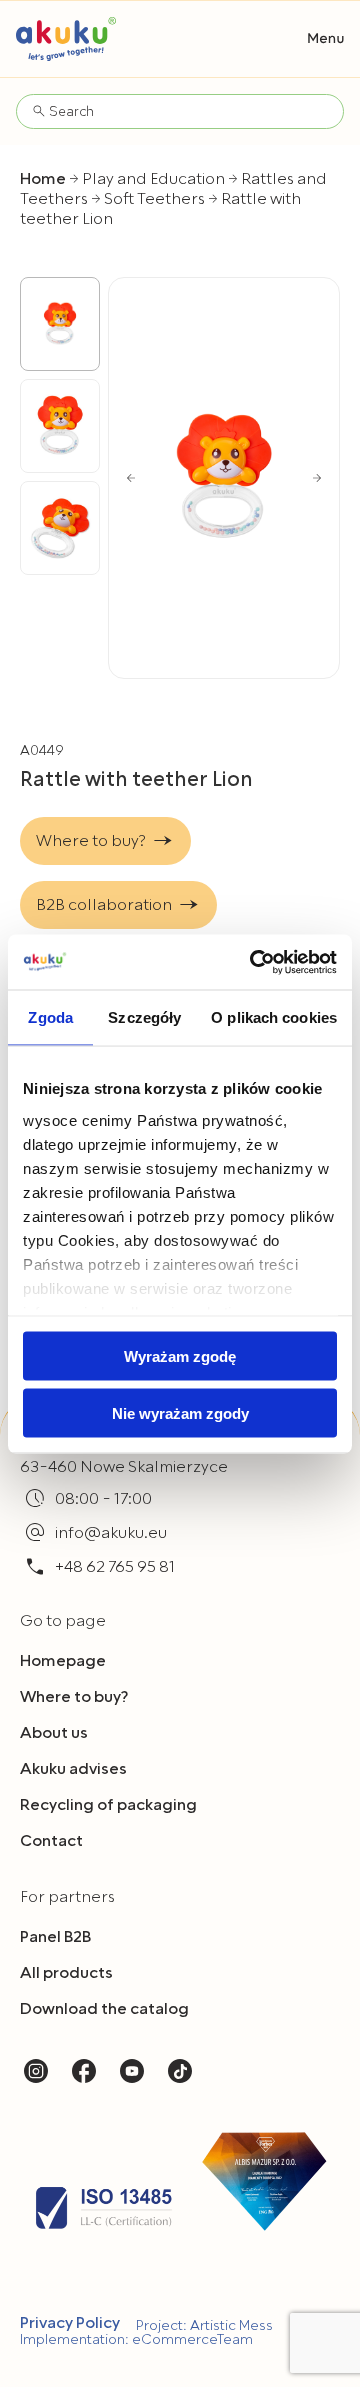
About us (54, 1733)
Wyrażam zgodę (180, 1356)
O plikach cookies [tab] (274, 1017)
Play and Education (153, 179)
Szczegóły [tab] (144, 1017)
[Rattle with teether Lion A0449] (224, 478)
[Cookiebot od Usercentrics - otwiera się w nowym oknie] (254, 962)
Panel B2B (55, 1937)
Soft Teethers (154, 199)
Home (43, 179)
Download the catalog (104, 2009)
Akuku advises (73, 1769)
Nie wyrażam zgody (180, 1412)
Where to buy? (74, 1697)
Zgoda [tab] (50, 1017)
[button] (326, 38)
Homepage (63, 1661)
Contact (51, 1841)
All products (66, 1973)
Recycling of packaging (108, 1805)
